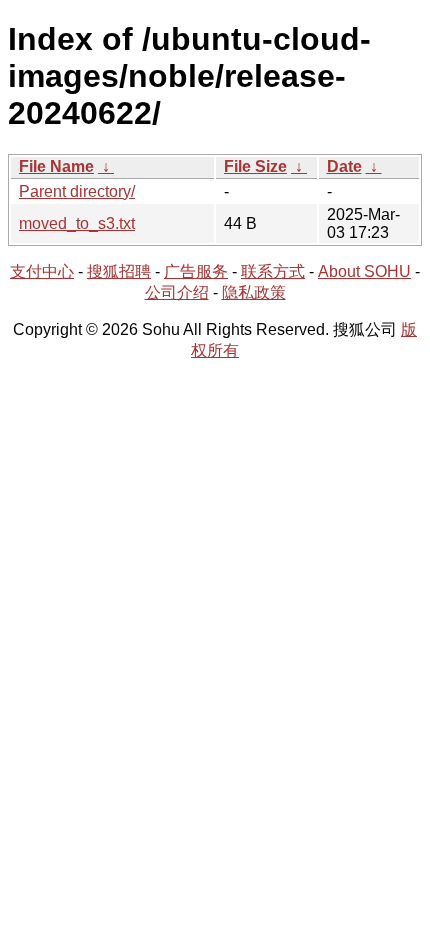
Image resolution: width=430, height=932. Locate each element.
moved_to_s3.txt (77, 223)
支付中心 (42, 271)
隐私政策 (254, 292)
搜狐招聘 (119, 271)
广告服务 (196, 271)
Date (344, 166)
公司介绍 (177, 292)
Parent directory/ (77, 191)
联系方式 (273, 271)
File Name (56, 166)
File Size (255, 166)
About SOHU (364, 271)
